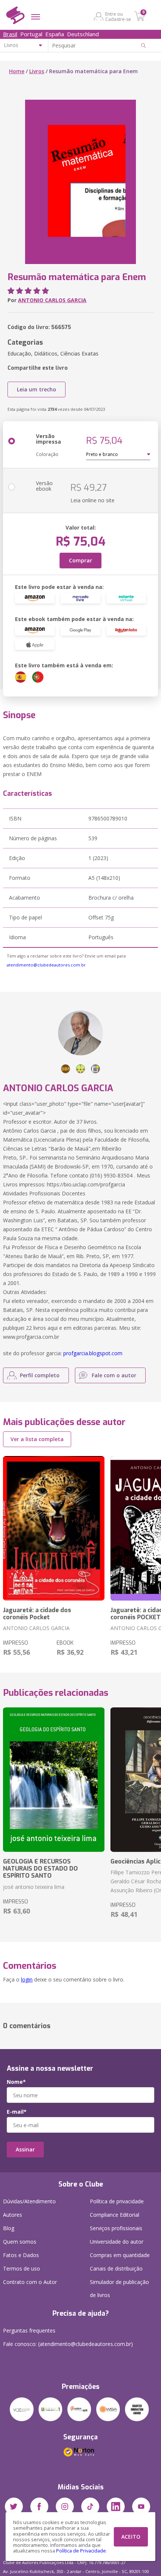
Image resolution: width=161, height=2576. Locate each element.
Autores (13, 2215)
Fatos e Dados (21, 2255)
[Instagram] (65, 2507)
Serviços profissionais (116, 2228)
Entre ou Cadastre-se (118, 16)
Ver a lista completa (37, 1439)
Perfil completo (40, 1375)
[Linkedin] (116, 2507)
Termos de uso (22, 2268)
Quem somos (20, 2242)
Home (17, 71)
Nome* (16, 2082)
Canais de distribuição (116, 2268)
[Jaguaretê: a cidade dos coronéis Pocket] (54, 1528)
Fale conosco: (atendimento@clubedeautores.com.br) (68, 2344)
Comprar (80, 560)
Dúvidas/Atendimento (29, 2201)
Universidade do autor (117, 2242)
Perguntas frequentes (29, 2330)
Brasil (10, 34)
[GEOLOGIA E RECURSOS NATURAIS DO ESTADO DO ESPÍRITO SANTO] (54, 1780)
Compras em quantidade (120, 2255)
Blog (9, 2228)
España (55, 34)
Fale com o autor (114, 1375)
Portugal (31, 34)
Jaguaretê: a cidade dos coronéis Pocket (37, 1614)
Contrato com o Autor (30, 2282)
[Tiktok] (90, 2507)
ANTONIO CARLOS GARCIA (52, 300)
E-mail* (17, 2112)
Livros (37, 71)
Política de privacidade (117, 2201)
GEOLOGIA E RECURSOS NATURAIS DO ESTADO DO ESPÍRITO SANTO (40, 1869)
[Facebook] (39, 2507)
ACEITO (131, 2537)
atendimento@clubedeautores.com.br (46, 965)
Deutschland (83, 34)
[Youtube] (141, 2507)
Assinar (25, 2149)
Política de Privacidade (81, 2551)
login (27, 1979)
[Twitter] (14, 2507)
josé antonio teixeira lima (34, 1887)
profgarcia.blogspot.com (93, 1353)
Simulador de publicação (119, 2288)
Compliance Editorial (115, 2215)
